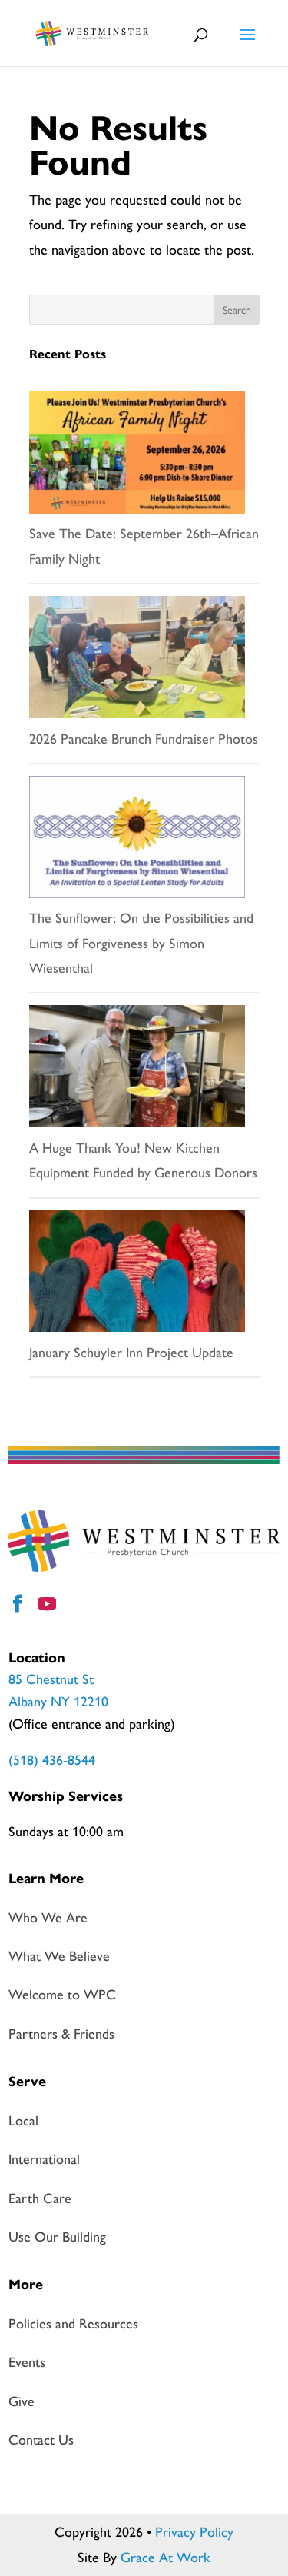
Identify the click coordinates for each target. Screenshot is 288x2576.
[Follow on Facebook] (20, 1606)
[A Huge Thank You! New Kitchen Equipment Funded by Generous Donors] (137, 1070)
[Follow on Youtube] (49, 1606)
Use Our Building (57, 2237)
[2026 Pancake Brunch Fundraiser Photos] (137, 661)
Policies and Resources (73, 2324)
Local (23, 2121)
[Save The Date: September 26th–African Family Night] (137, 456)
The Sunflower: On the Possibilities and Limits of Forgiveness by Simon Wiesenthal (141, 943)
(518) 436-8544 (52, 1760)
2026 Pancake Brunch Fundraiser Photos (144, 739)
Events (27, 2362)
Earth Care (40, 2198)
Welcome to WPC (62, 1995)
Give (22, 2401)
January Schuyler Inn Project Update (131, 1353)
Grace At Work (166, 2558)
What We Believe (59, 1956)
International (44, 2159)
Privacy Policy (194, 2532)
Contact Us (41, 2440)
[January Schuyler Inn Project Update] (137, 1275)
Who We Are (48, 1918)
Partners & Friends (61, 2034)
